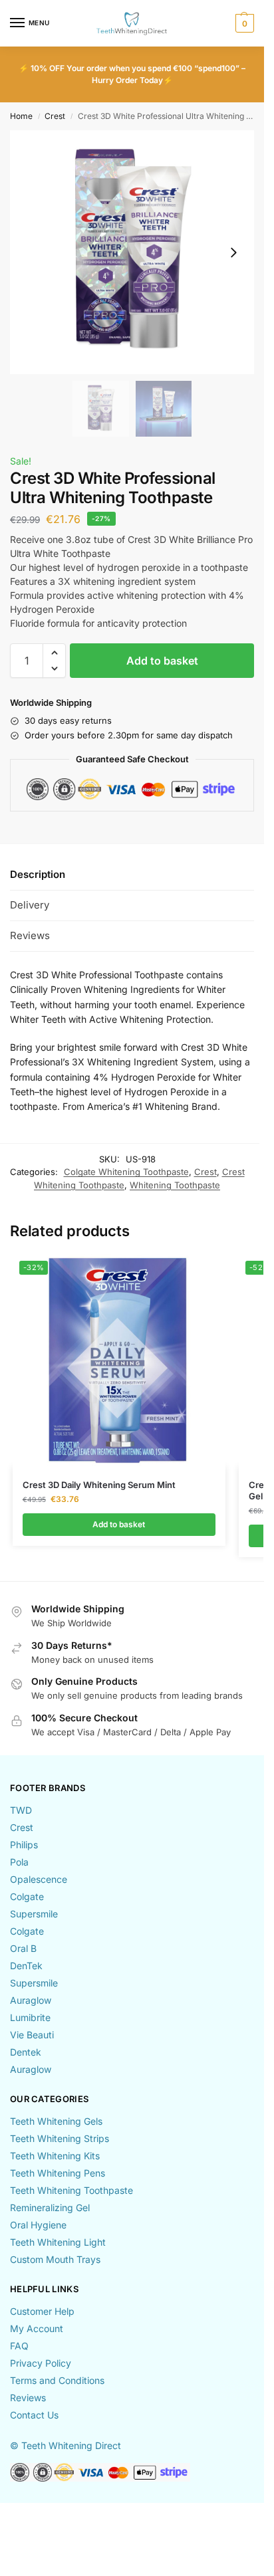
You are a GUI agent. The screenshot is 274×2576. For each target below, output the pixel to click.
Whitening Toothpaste (175, 1185)
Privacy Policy (41, 2363)
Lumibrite (30, 2017)
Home (21, 116)
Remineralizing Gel (50, 2207)
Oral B (23, 1948)
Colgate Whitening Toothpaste (126, 1172)
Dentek (26, 2052)
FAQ (19, 2346)
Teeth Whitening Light (58, 2242)
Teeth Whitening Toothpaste (71, 2190)
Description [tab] (38, 874)
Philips (24, 1845)
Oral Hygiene (38, 2225)
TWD (21, 1810)
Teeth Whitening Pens (58, 2173)
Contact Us (34, 2415)
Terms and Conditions (57, 2380)
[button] (243, 23)
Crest (55, 116)
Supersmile (34, 1914)
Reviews (28, 2398)
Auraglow (31, 2000)
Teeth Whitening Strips (60, 2138)
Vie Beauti (32, 2035)
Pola (19, 1862)
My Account (37, 2328)
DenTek (26, 1966)
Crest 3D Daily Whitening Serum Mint (99, 1485)
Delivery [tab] (30, 905)
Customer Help (42, 2311)
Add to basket (162, 661)
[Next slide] (233, 253)
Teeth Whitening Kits (55, 2156)
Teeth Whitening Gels (56, 2121)
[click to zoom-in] (132, 252)
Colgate (27, 1896)
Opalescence (39, 1879)
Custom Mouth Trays (55, 2259)
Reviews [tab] (30, 935)
